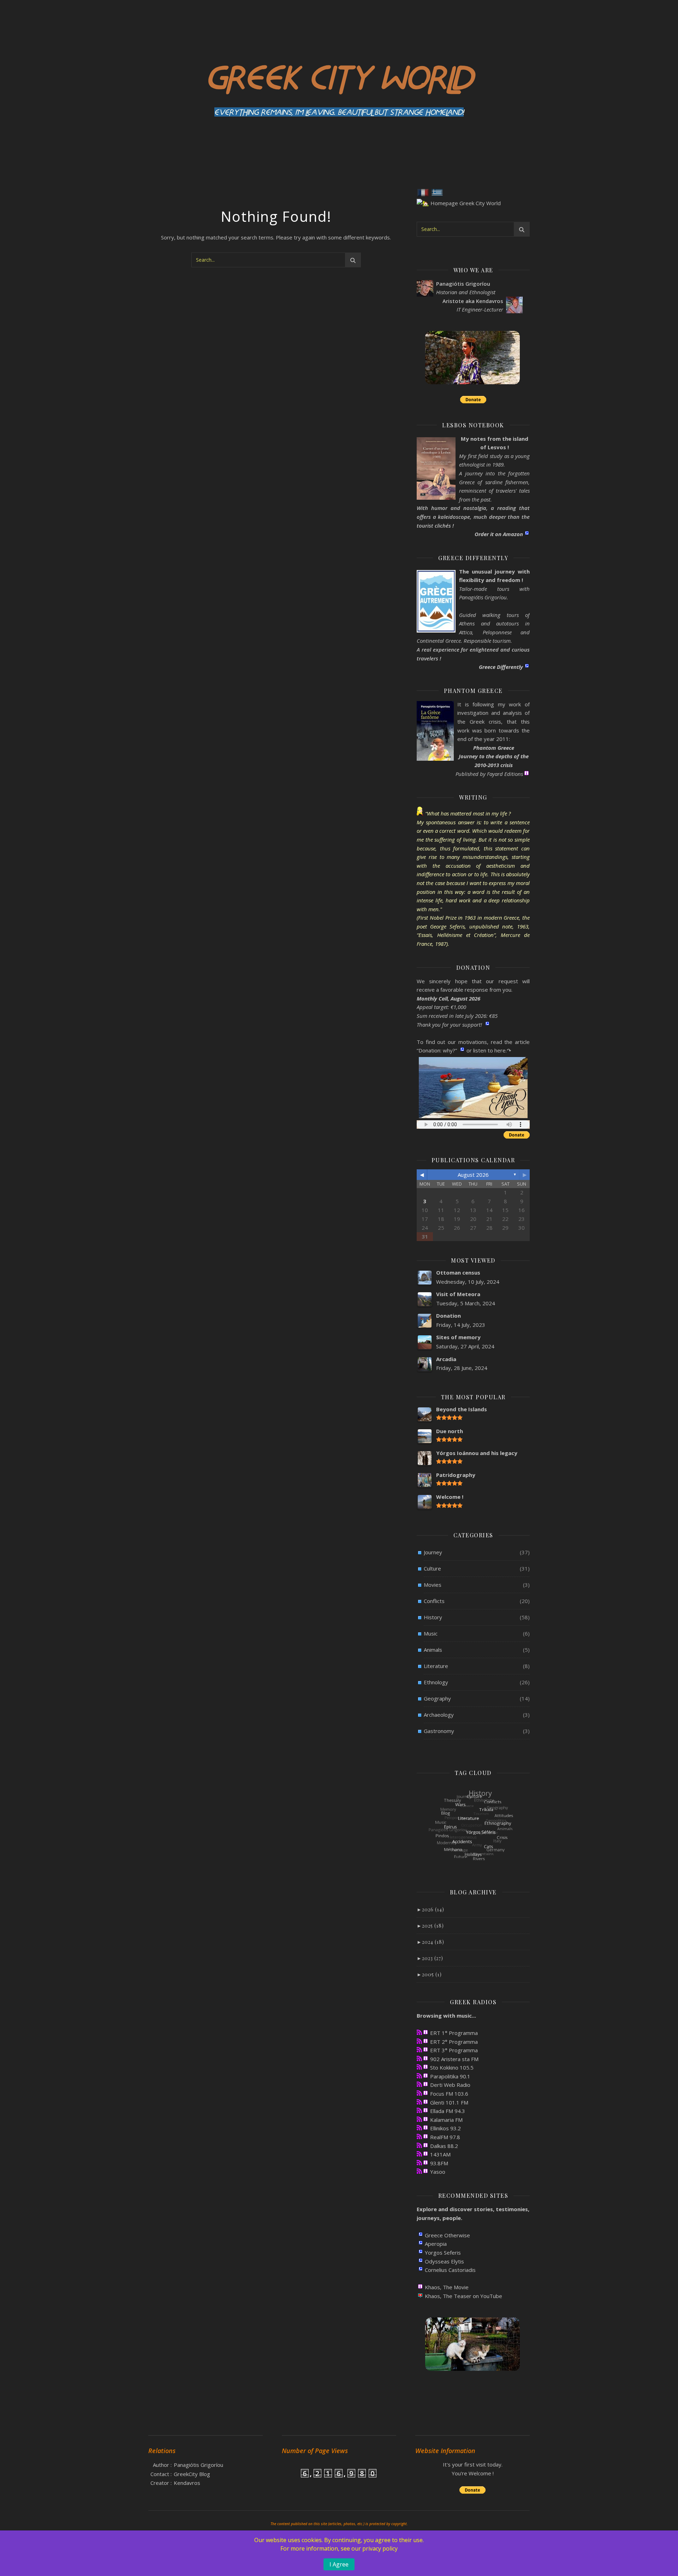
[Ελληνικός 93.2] (419, 2128)
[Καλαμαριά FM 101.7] (419, 2119)
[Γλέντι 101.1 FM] (419, 2102)
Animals (433, 1650)
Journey (433, 1552)
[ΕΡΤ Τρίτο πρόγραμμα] (419, 2050)
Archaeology (439, 1715)
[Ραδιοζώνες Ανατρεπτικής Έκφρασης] (419, 2163)
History (433, 1617)
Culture (432, 1568)
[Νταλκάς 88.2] (419, 2145)
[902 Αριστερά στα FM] (419, 2058)
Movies (433, 1585)
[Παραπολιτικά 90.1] (419, 2076)
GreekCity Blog (192, 2474)
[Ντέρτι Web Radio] (419, 2084)
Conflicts (434, 1601)
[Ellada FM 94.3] (419, 2110)
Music (431, 1633)
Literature (436, 1666)
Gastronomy (439, 1731)
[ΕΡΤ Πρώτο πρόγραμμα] (419, 2032)
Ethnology (436, 1682)
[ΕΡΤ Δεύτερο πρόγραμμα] (419, 2041)
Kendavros (187, 2483)
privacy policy (380, 2548)
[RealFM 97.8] (419, 2136)
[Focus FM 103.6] (419, 2093)
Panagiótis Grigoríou (198, 2465)
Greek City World (339, 76)
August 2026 (473, 1175)
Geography (437, 1698)
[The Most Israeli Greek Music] (419, 2171)
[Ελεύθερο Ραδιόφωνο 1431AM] (419, 2154)
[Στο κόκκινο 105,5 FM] (419, 2067)
